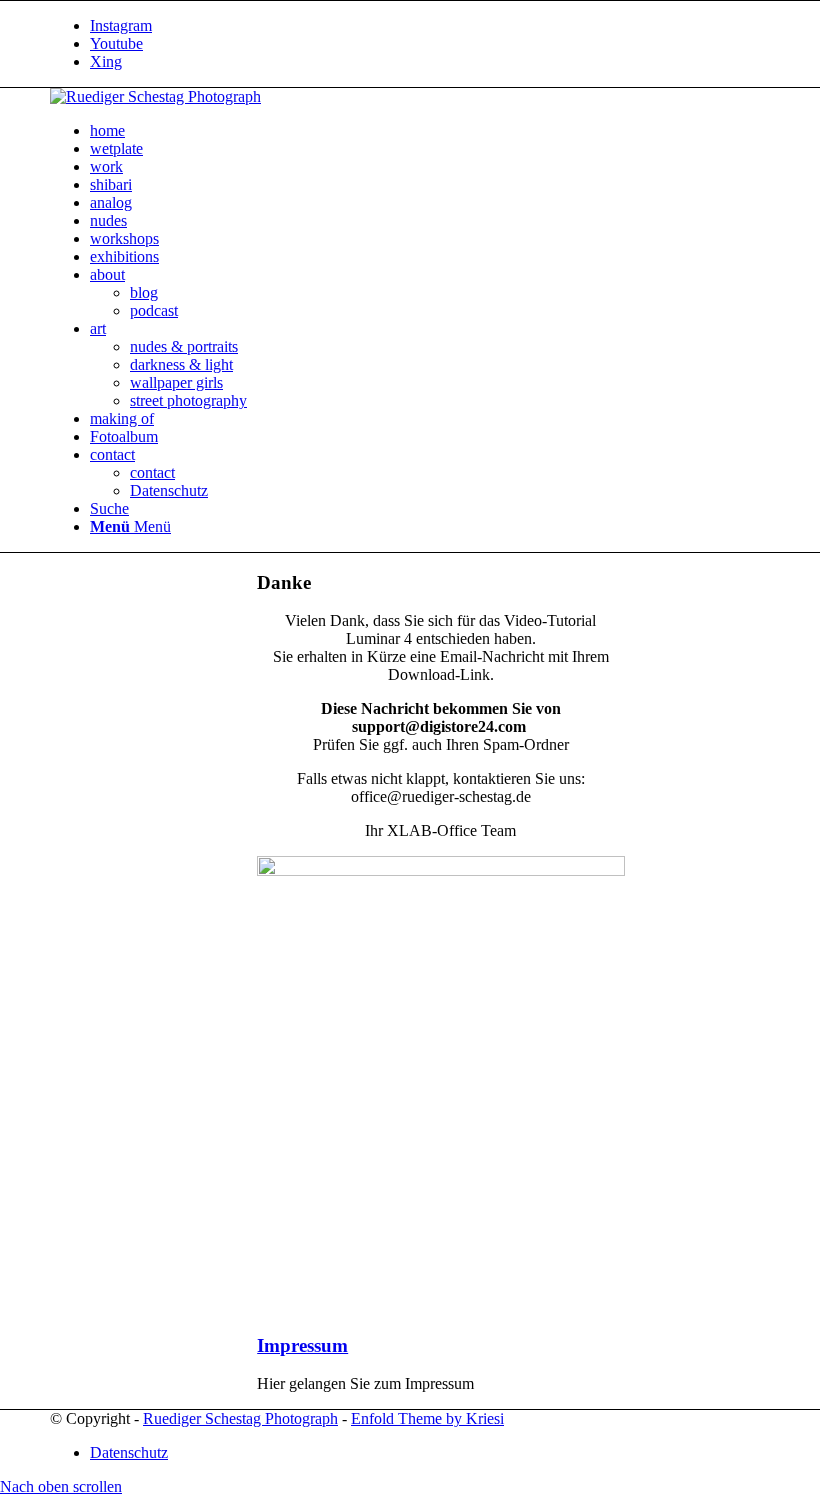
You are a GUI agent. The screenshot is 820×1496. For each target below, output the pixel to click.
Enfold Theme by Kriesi (427, 1418)
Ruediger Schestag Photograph (240, 1418)
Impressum (302, 1345)
